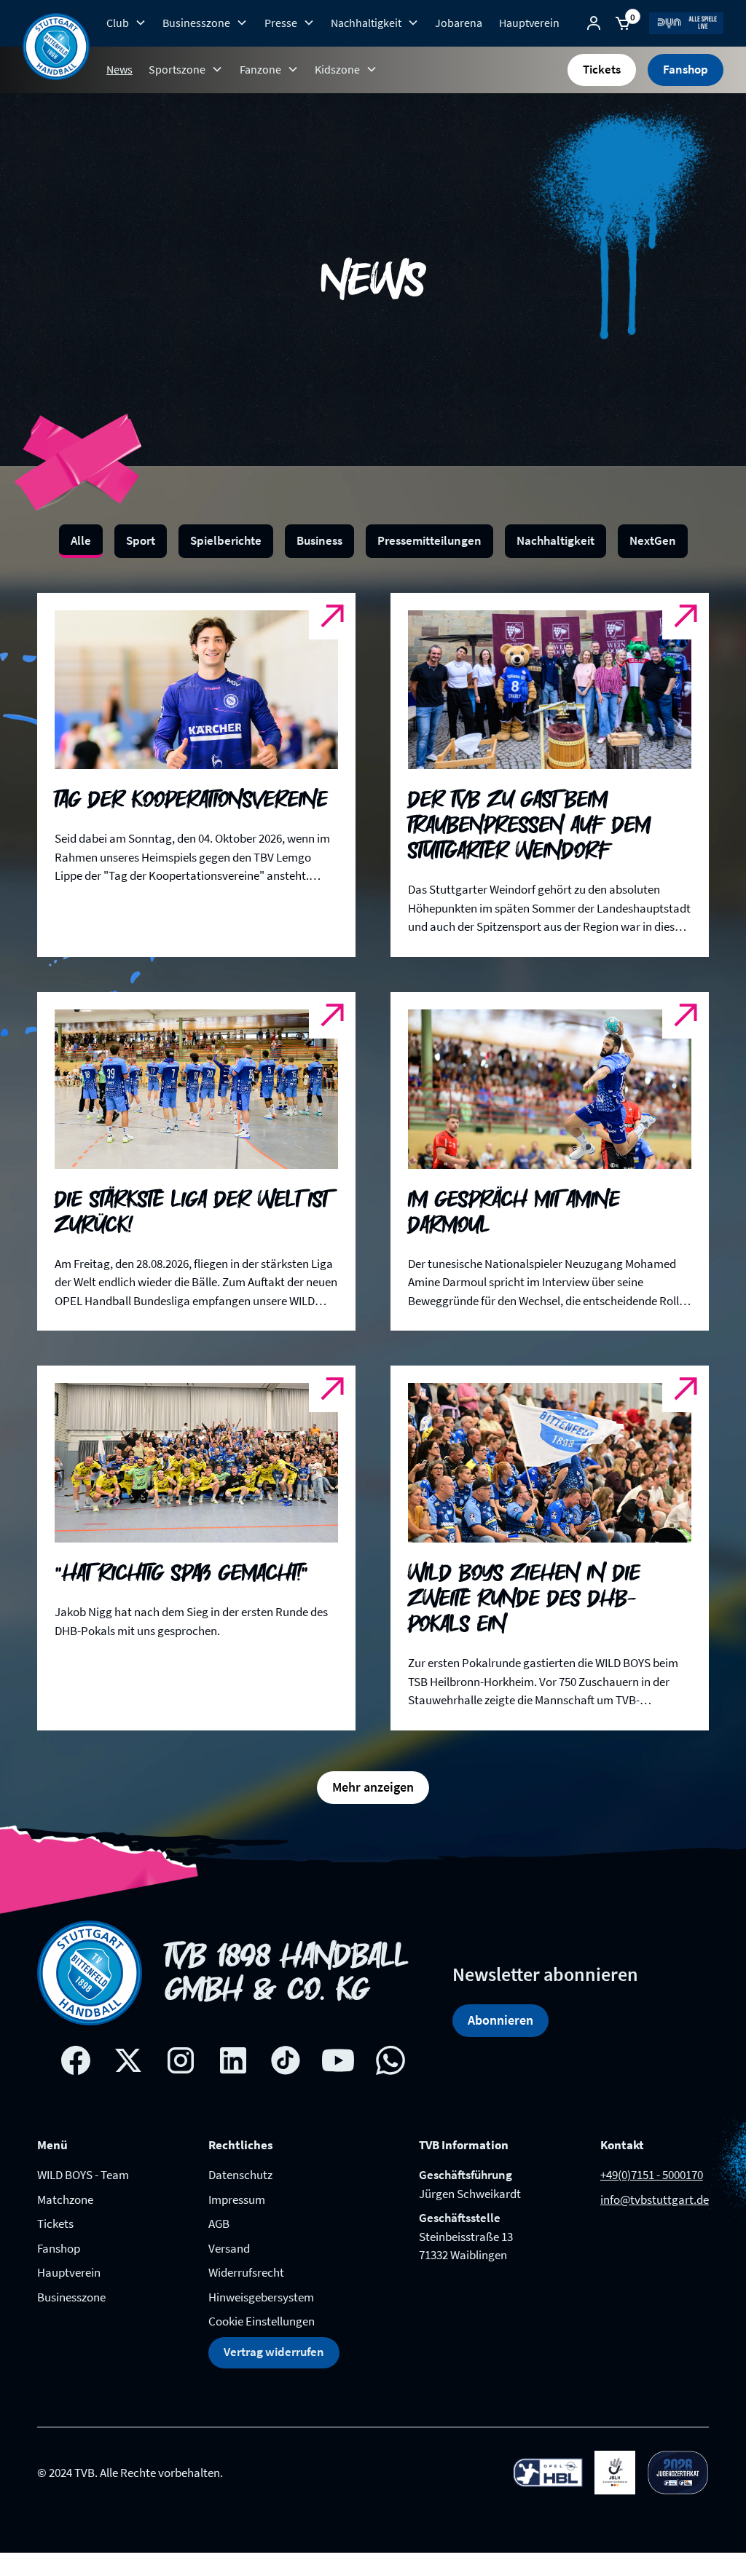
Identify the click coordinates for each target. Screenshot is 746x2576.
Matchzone (65, 2199)
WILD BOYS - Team (83, 2175)
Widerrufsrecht (246, 2272)
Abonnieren (500, 2020)
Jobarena (459, 23)
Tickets (602, 69)
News (119, 69)
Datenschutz (240, 2175)
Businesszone (71, 2297)
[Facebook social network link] (76, 2060)
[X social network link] (128, 2060)
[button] (126, 23)
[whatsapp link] (390, 2060)
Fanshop (686, 69)
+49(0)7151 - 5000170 (652, 2175)
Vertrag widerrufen (274, 2352)
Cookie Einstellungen (262, 2321)
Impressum (237, 2199)
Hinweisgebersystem (261, 2297)
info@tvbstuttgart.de (655, 2199)
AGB (219, 2224)
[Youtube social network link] (338, 2060)
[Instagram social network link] (181, 2060)
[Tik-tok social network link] (286, 2060)
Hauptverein (529, 23)
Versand (229, 2248)
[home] (56, 47)
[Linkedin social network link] (233, 2060)
